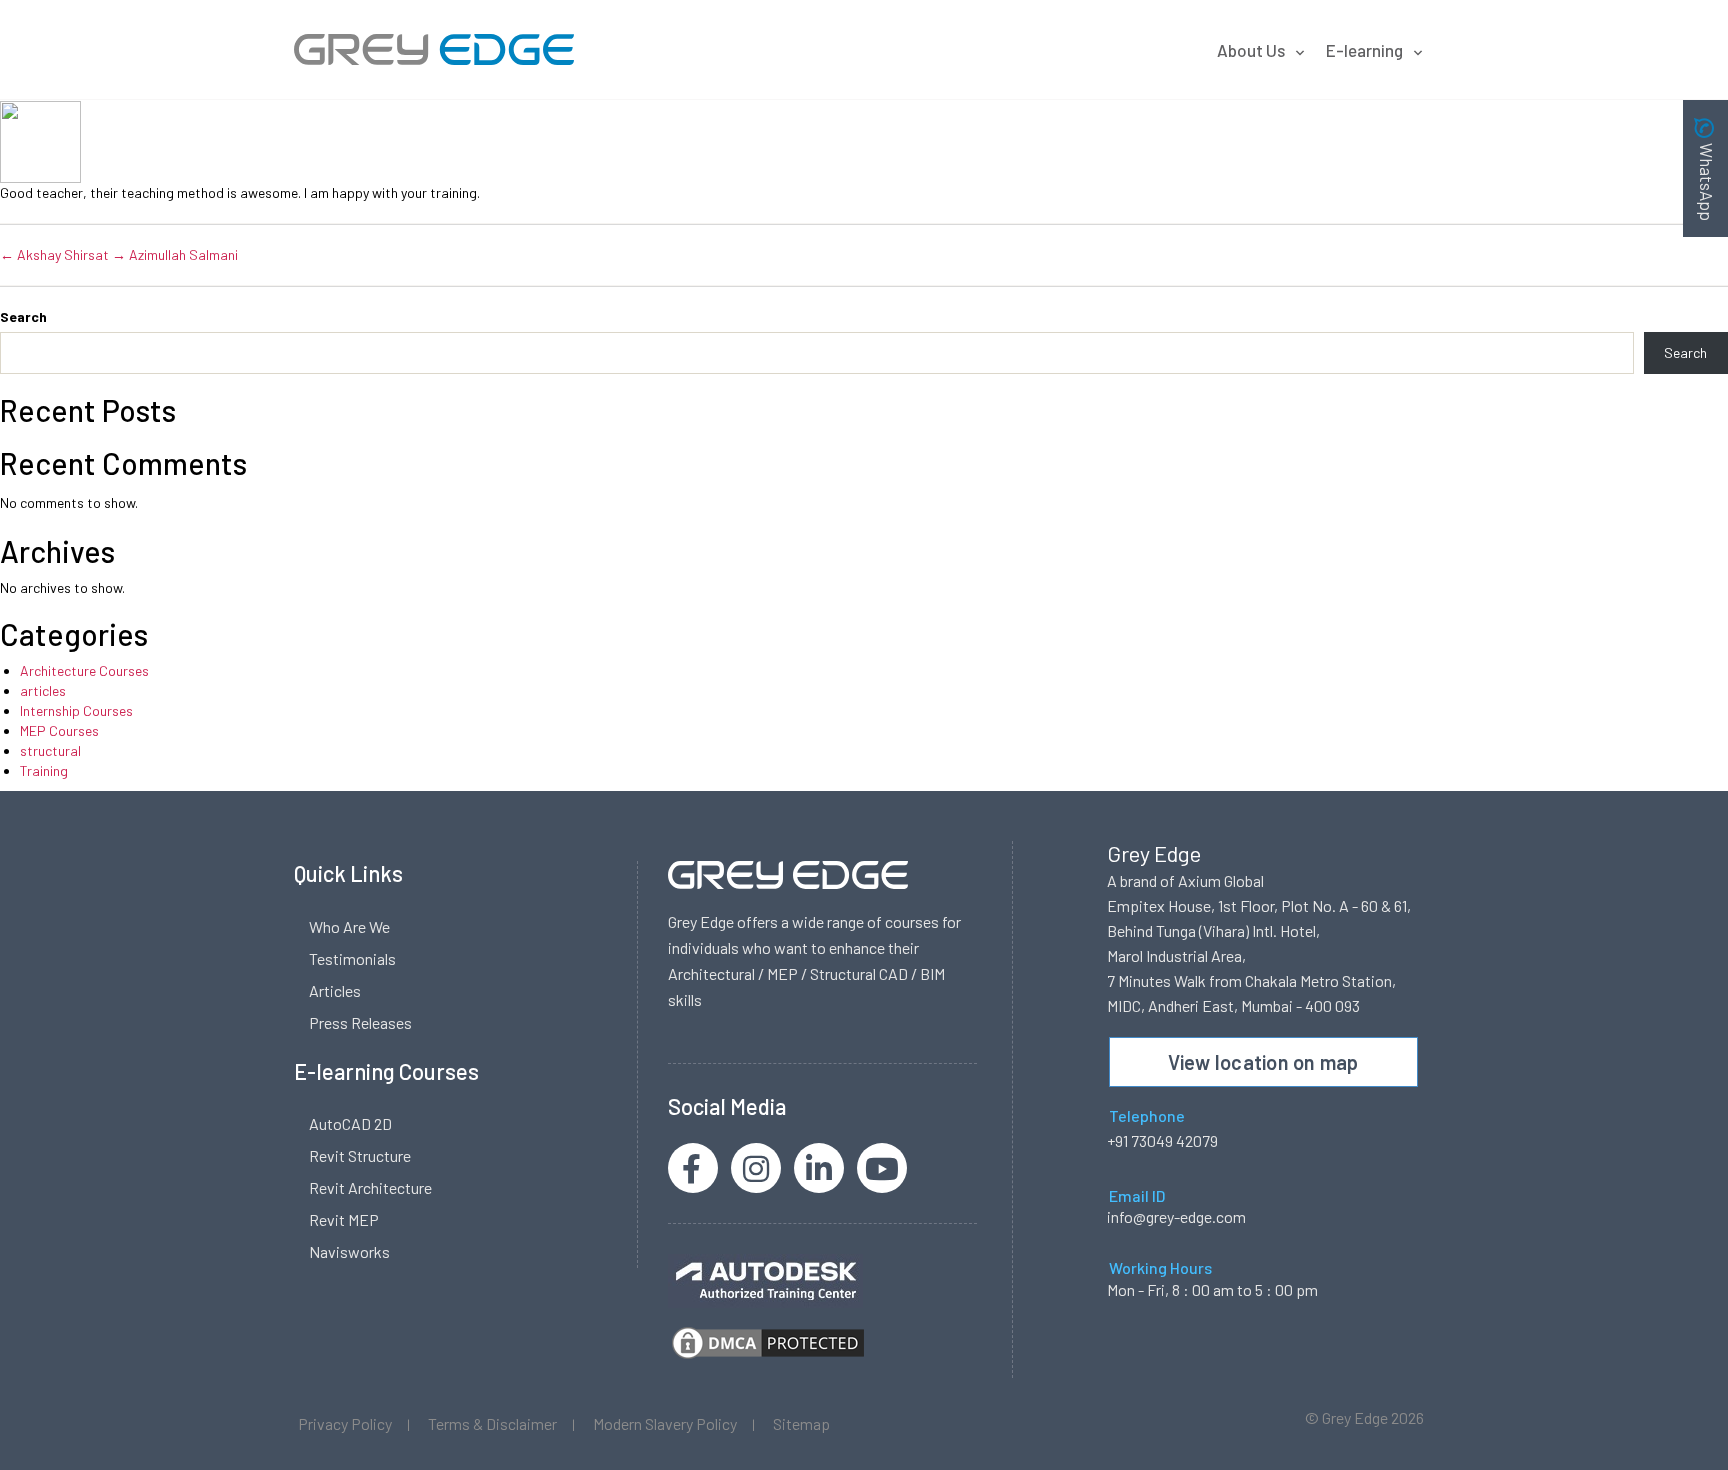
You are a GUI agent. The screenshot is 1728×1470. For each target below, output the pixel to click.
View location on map (1263, 1062)
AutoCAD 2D (350, 1123)
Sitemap (801, 1423)
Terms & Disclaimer (492, 1423)
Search (23, 316)
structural (50, 750)
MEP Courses (59, 730)
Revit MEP (344, 1219)
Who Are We (349, 926)
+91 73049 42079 (1162, 1140)
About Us (1251, 50)
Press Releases (360, 1022)
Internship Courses (76, 710)
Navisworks (349, 1251)
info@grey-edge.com (1176, 1216)
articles (43, 690)
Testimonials (352, 958)
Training (44, 770)
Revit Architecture (370, 1187)
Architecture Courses (84, 670)
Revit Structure (360, 1155)
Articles (335, 990)
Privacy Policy (345, 1423)
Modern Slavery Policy (665, 1423)
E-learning (1364, 50)
